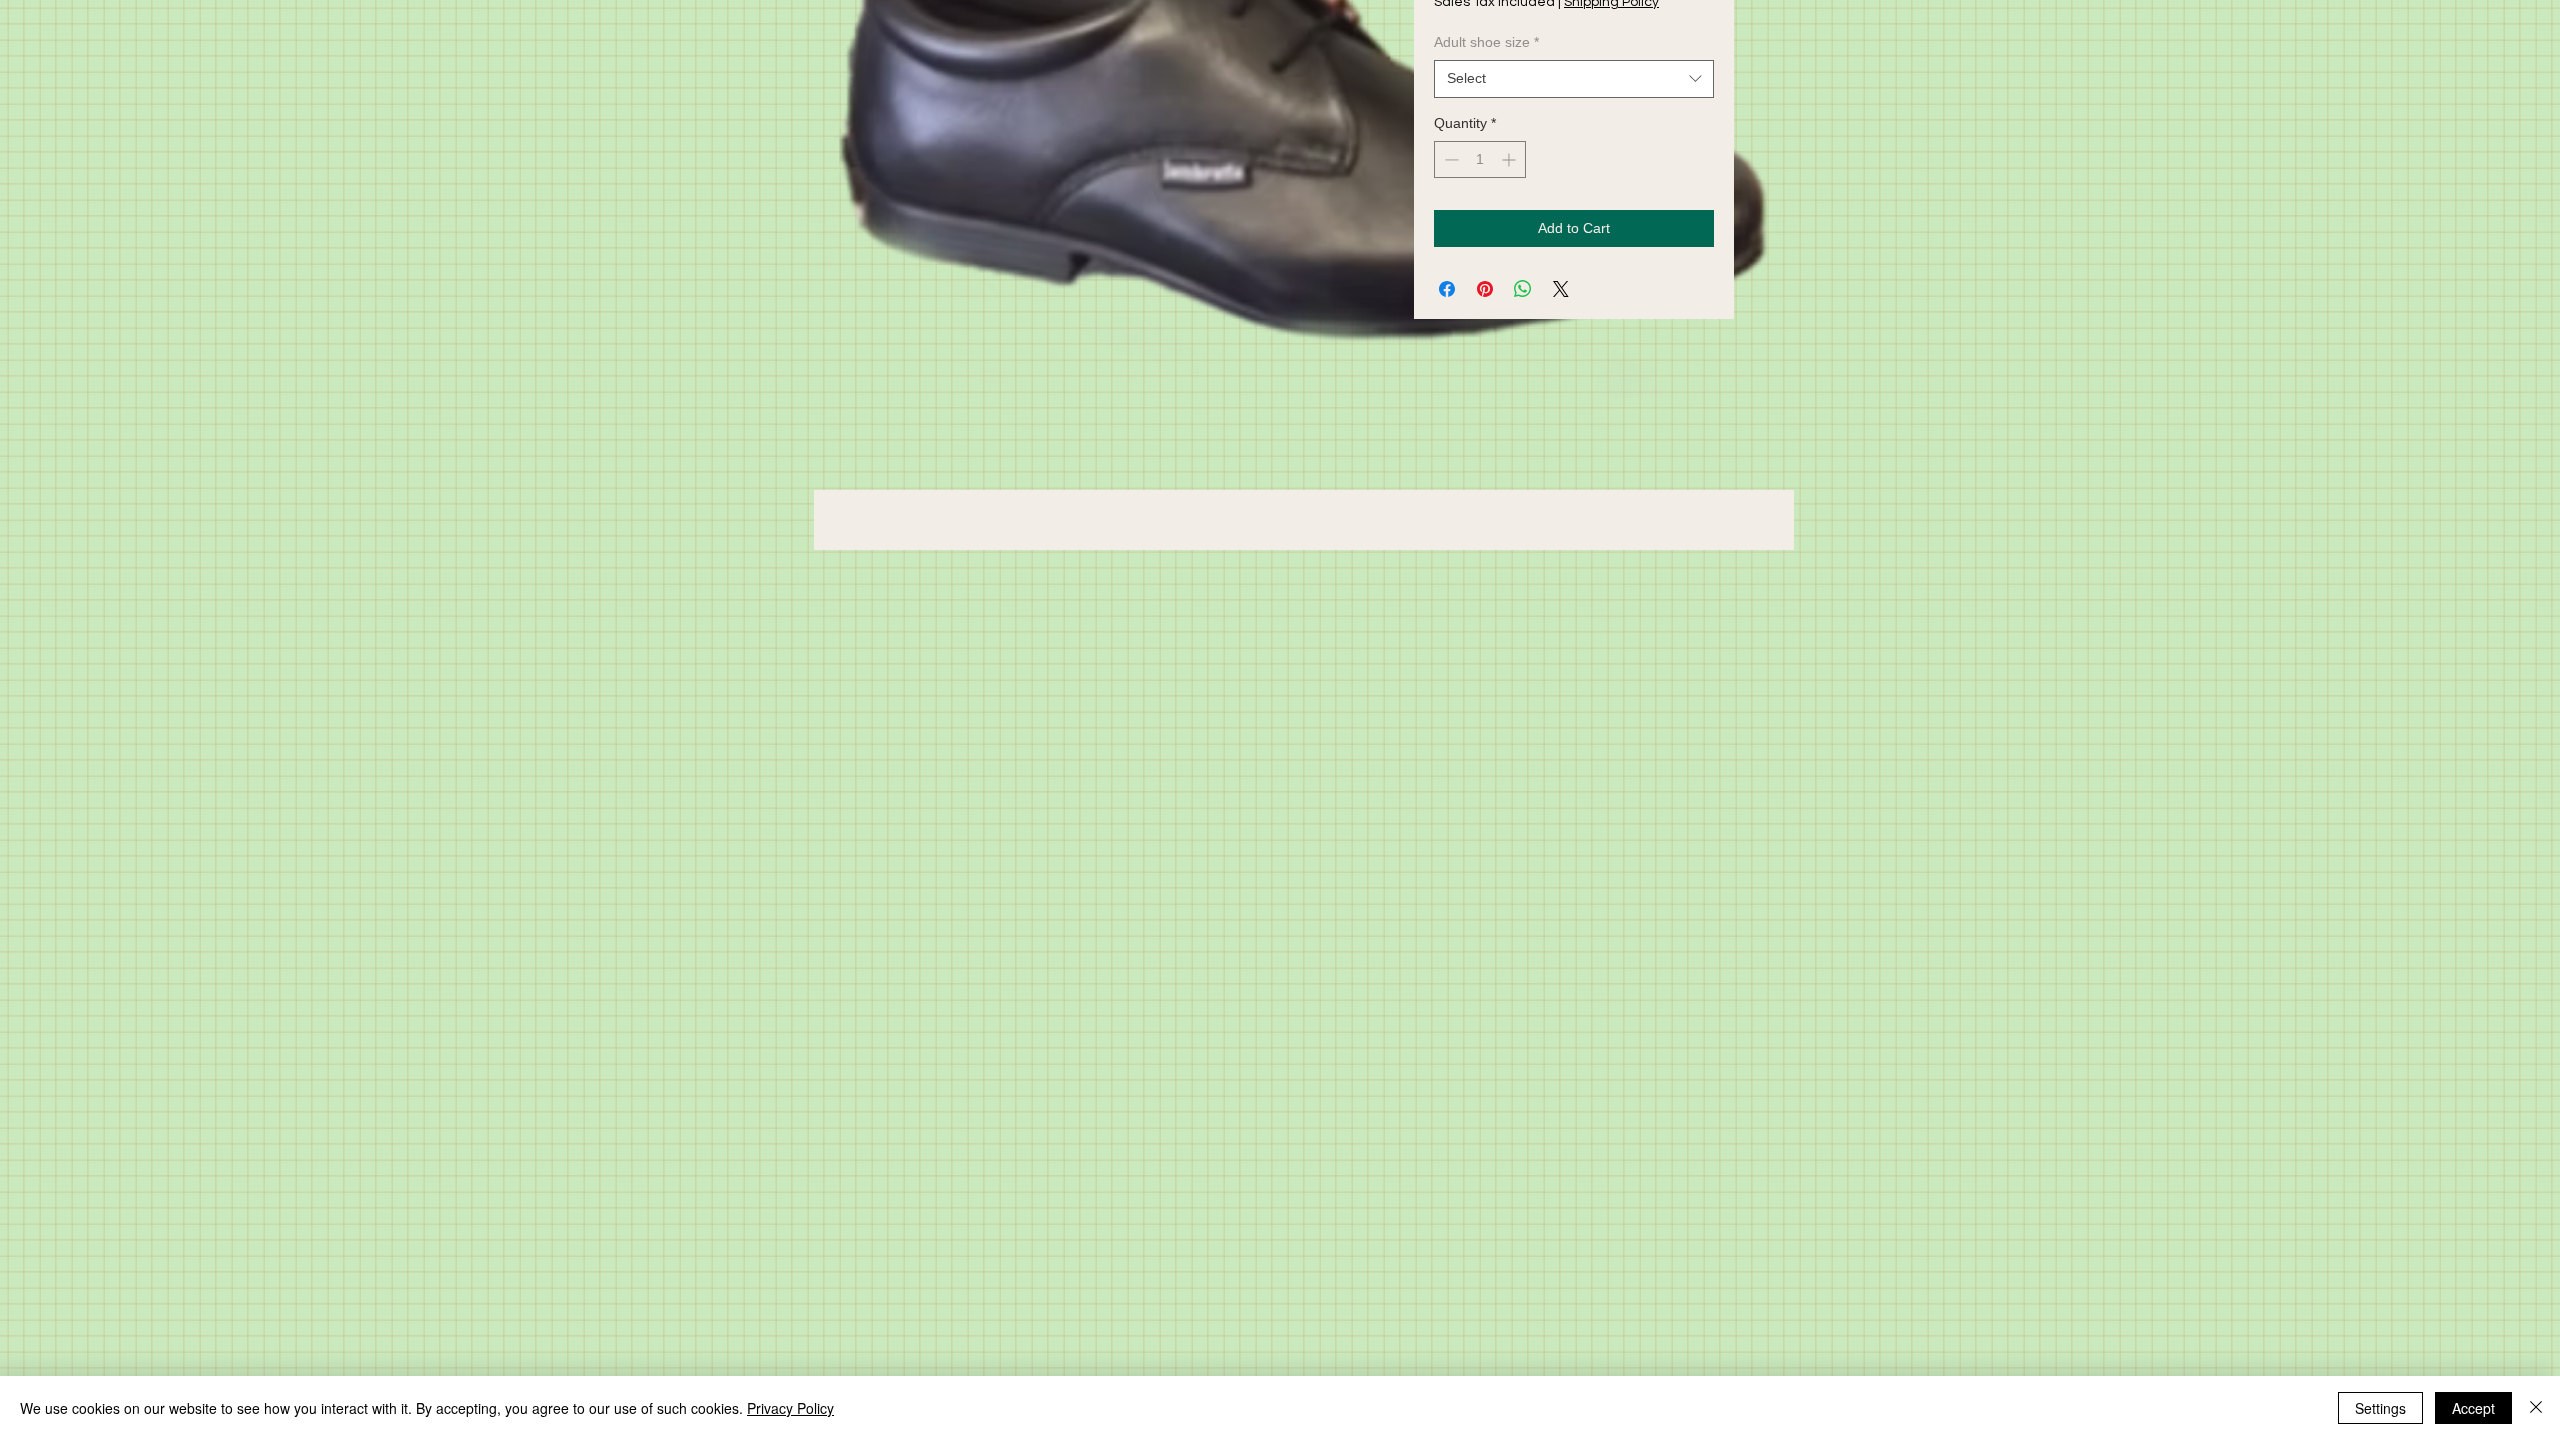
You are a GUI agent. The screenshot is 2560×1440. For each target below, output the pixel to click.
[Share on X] (1561, 289)
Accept (2473, 1408)
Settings (2380, 1408)
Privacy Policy (790, 1408)
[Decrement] (1449, 159)
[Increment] (1510, 159)
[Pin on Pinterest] (1485, 289)
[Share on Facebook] (1447, 289)
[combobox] (1574, 79)
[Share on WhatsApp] (1523, 289)
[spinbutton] (1480, 159)
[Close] (2536, 1408)
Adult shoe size (1486, 42)
